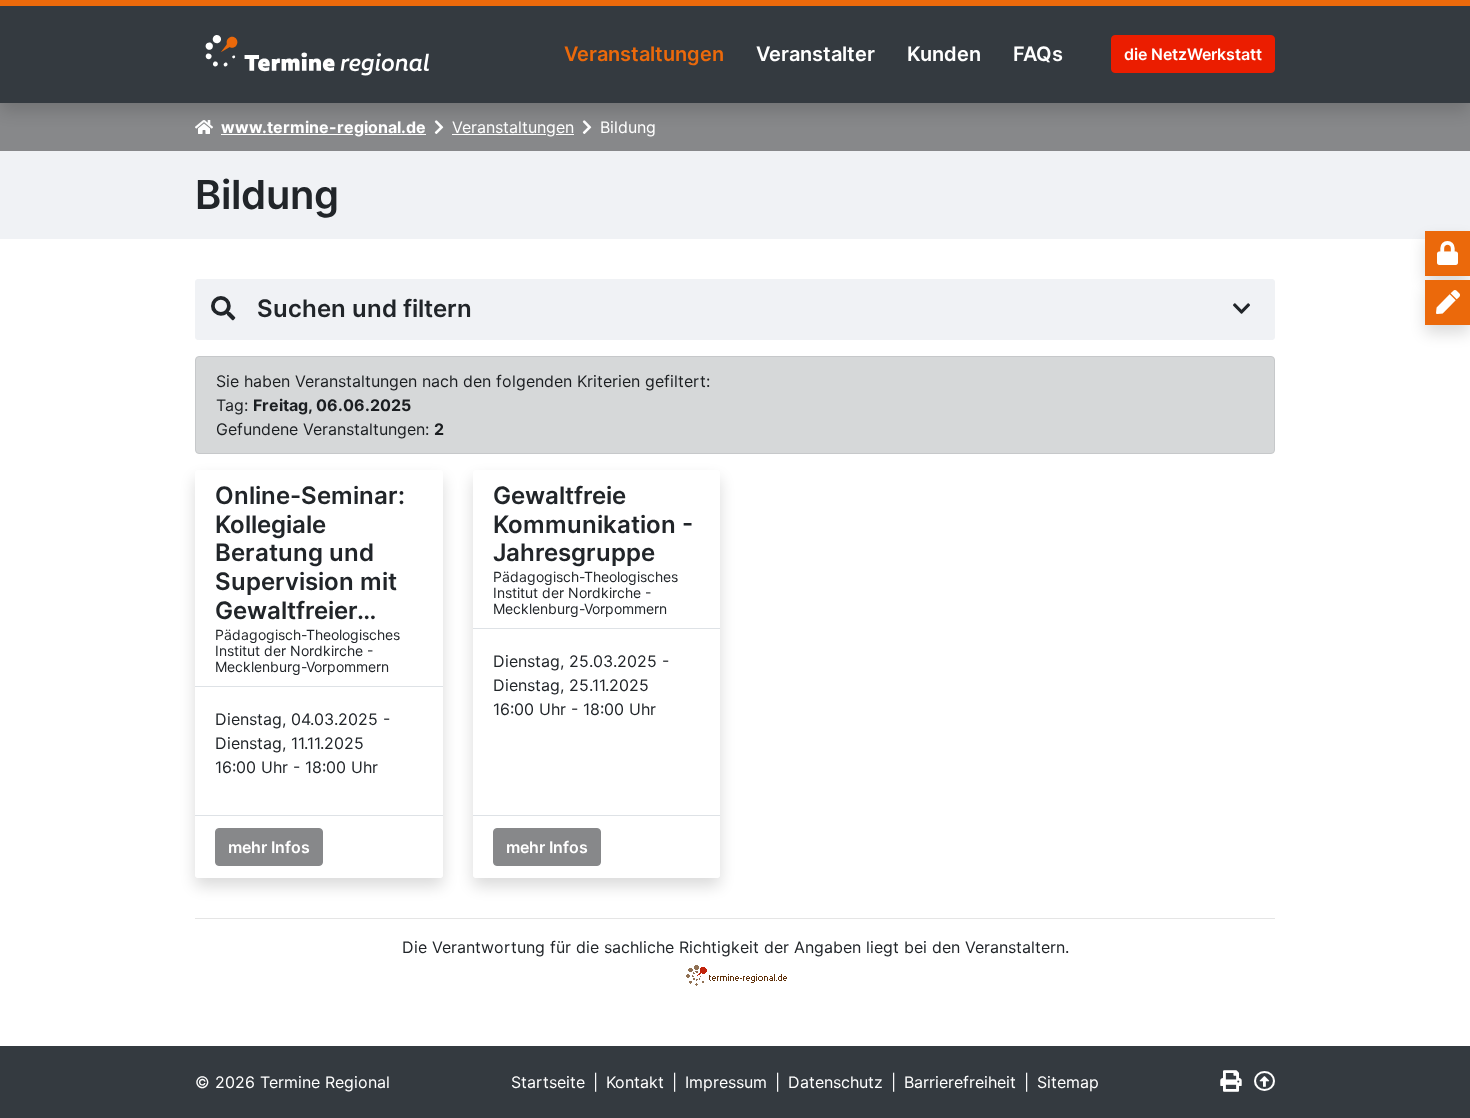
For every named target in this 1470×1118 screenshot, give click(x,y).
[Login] (1447, 253)
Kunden (944, 54)
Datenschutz (835, 1082)
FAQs (1038, 54)
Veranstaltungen (644, 54)
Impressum (726, 1082)
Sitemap (1068, 1082)
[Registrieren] (1447, 302)
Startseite (548, 1082)
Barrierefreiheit (960, 1082)
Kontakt (635, 1082)
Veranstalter (815, 54)
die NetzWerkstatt (1193, 54)
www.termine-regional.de (323, 127)
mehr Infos (269, 847)
